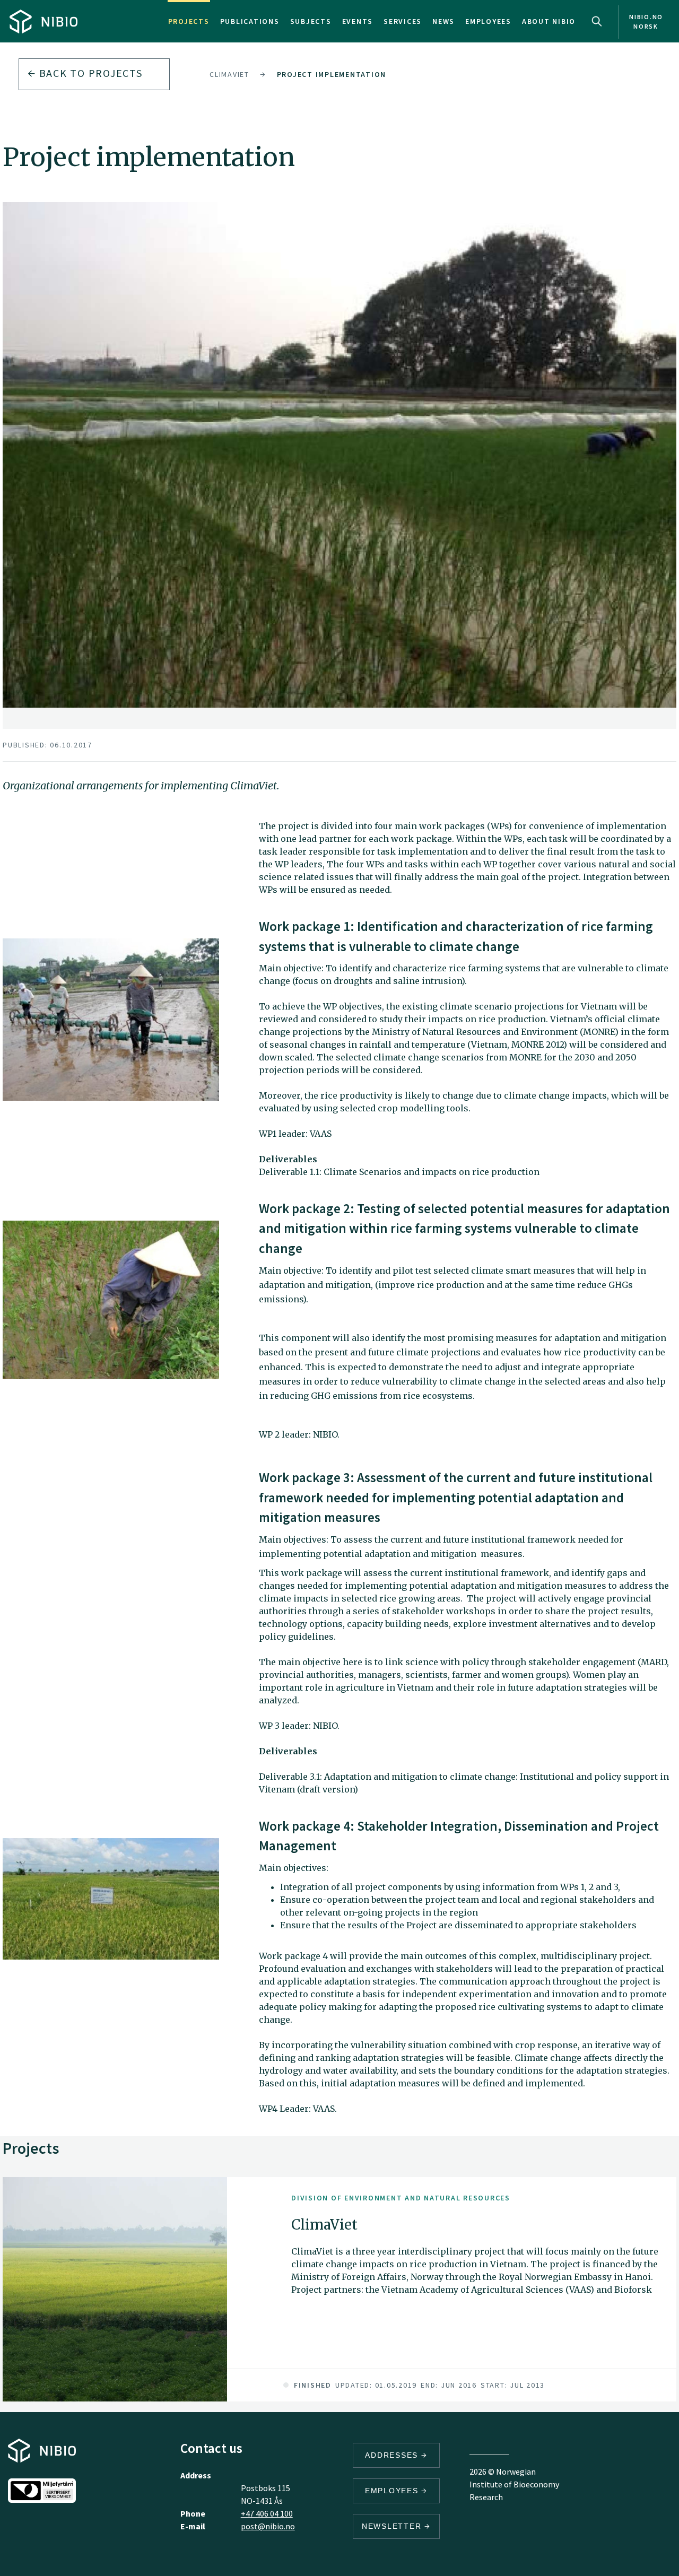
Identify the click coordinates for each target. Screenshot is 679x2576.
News (443, 21)
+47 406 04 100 (267, 2513)
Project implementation (332, 74)
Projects (189, 21)
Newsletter (393, 2526)
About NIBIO (549, 21)
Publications (250, 21)
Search (597, 21)
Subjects (311, 21)
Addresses (393, 2455)
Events (358, 21)
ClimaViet (229, 74)
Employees (488, 21)
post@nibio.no (268, 2526)
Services (403, 21)
